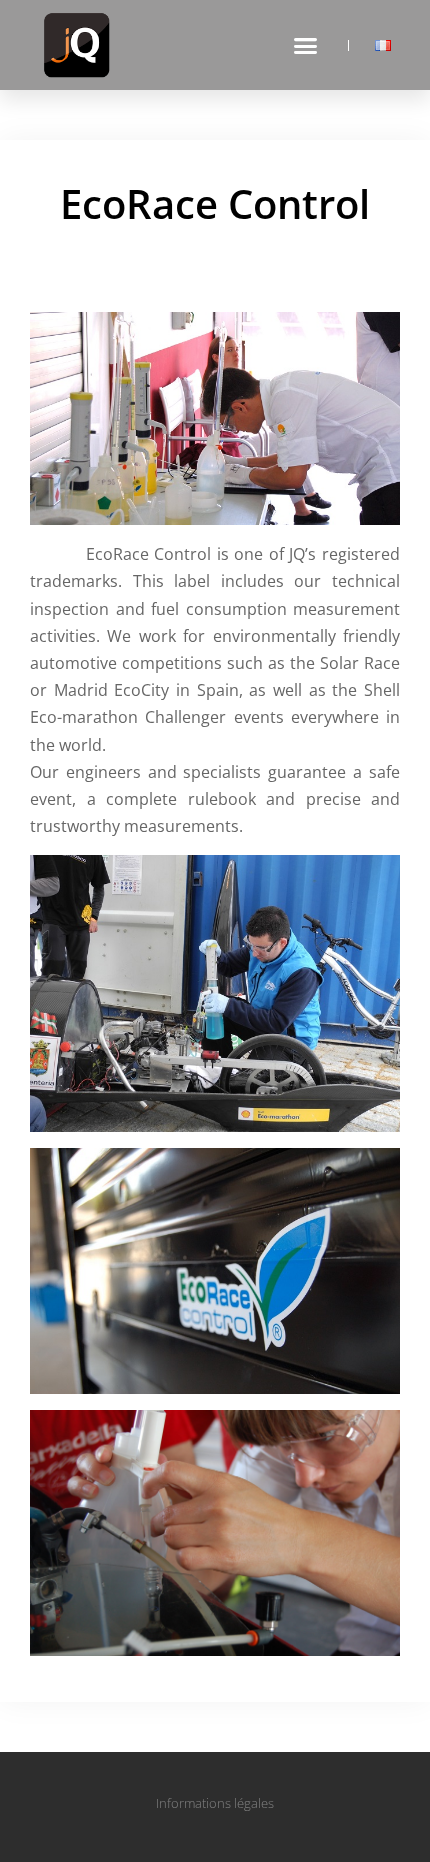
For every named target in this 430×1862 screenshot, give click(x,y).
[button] (306, 45)
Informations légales (215, 1803)
